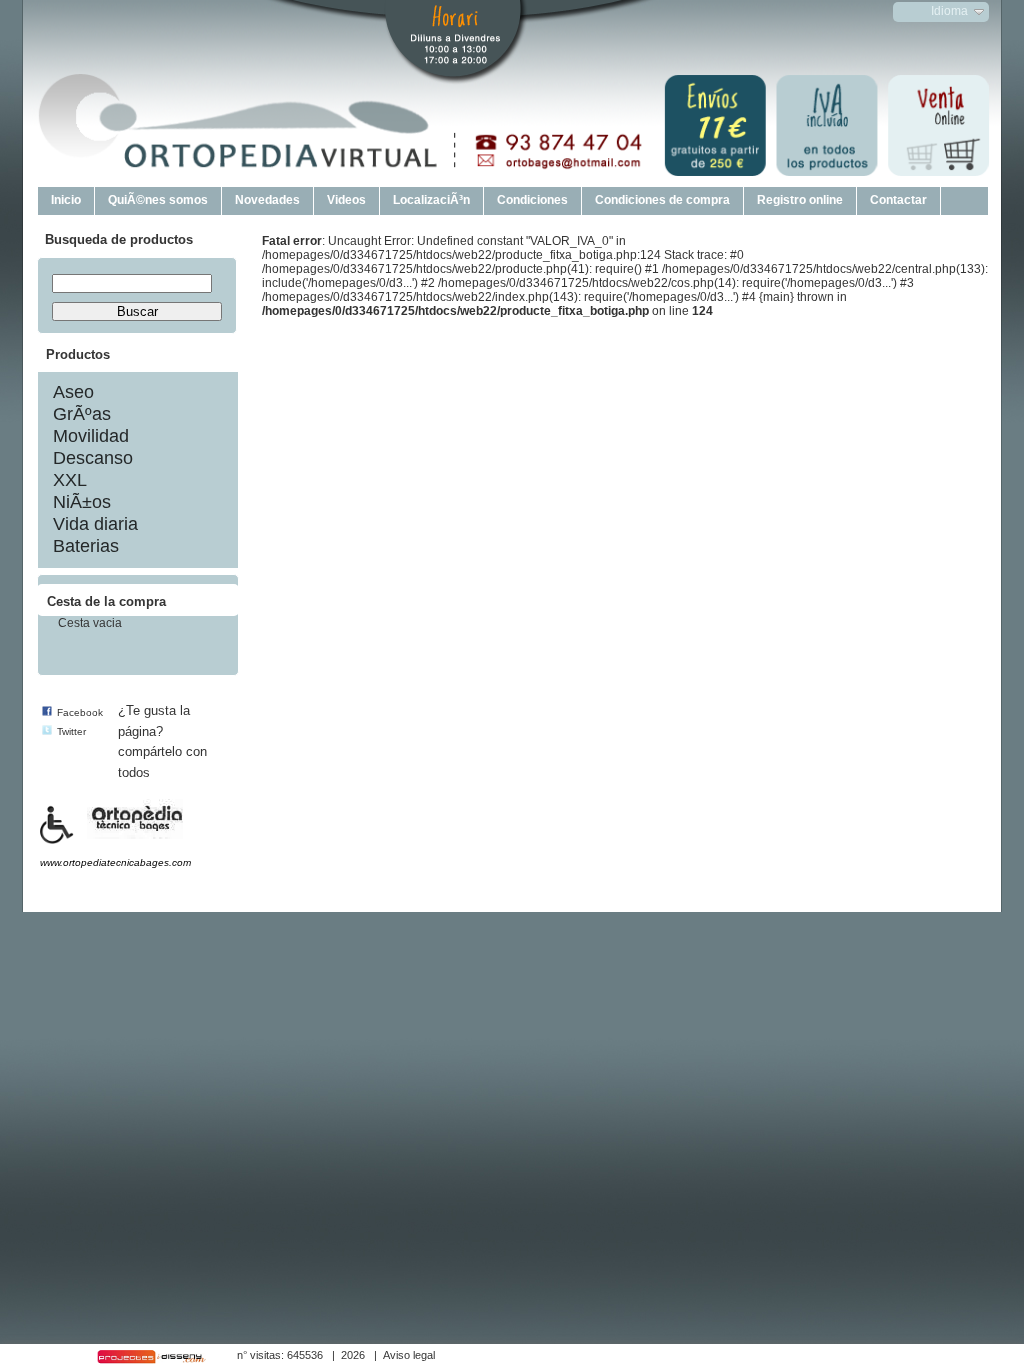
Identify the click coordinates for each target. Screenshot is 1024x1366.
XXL (70, 480)
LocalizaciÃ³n (431, 200)
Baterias (86, 546)
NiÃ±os (82, 502)
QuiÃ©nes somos (158, 200)
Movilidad (91, 436)
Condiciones (532, 200)
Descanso (93, 458)
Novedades (267, 200)
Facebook (80, 712)
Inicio (66, 200)
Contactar (898, 200)
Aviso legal (409, 1355)
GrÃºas (82, 414)
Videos (346, 200)
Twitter (71, 731)
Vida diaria (95, 524)
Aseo (73, 392)
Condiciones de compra (662, 200)
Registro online (800, 200)
